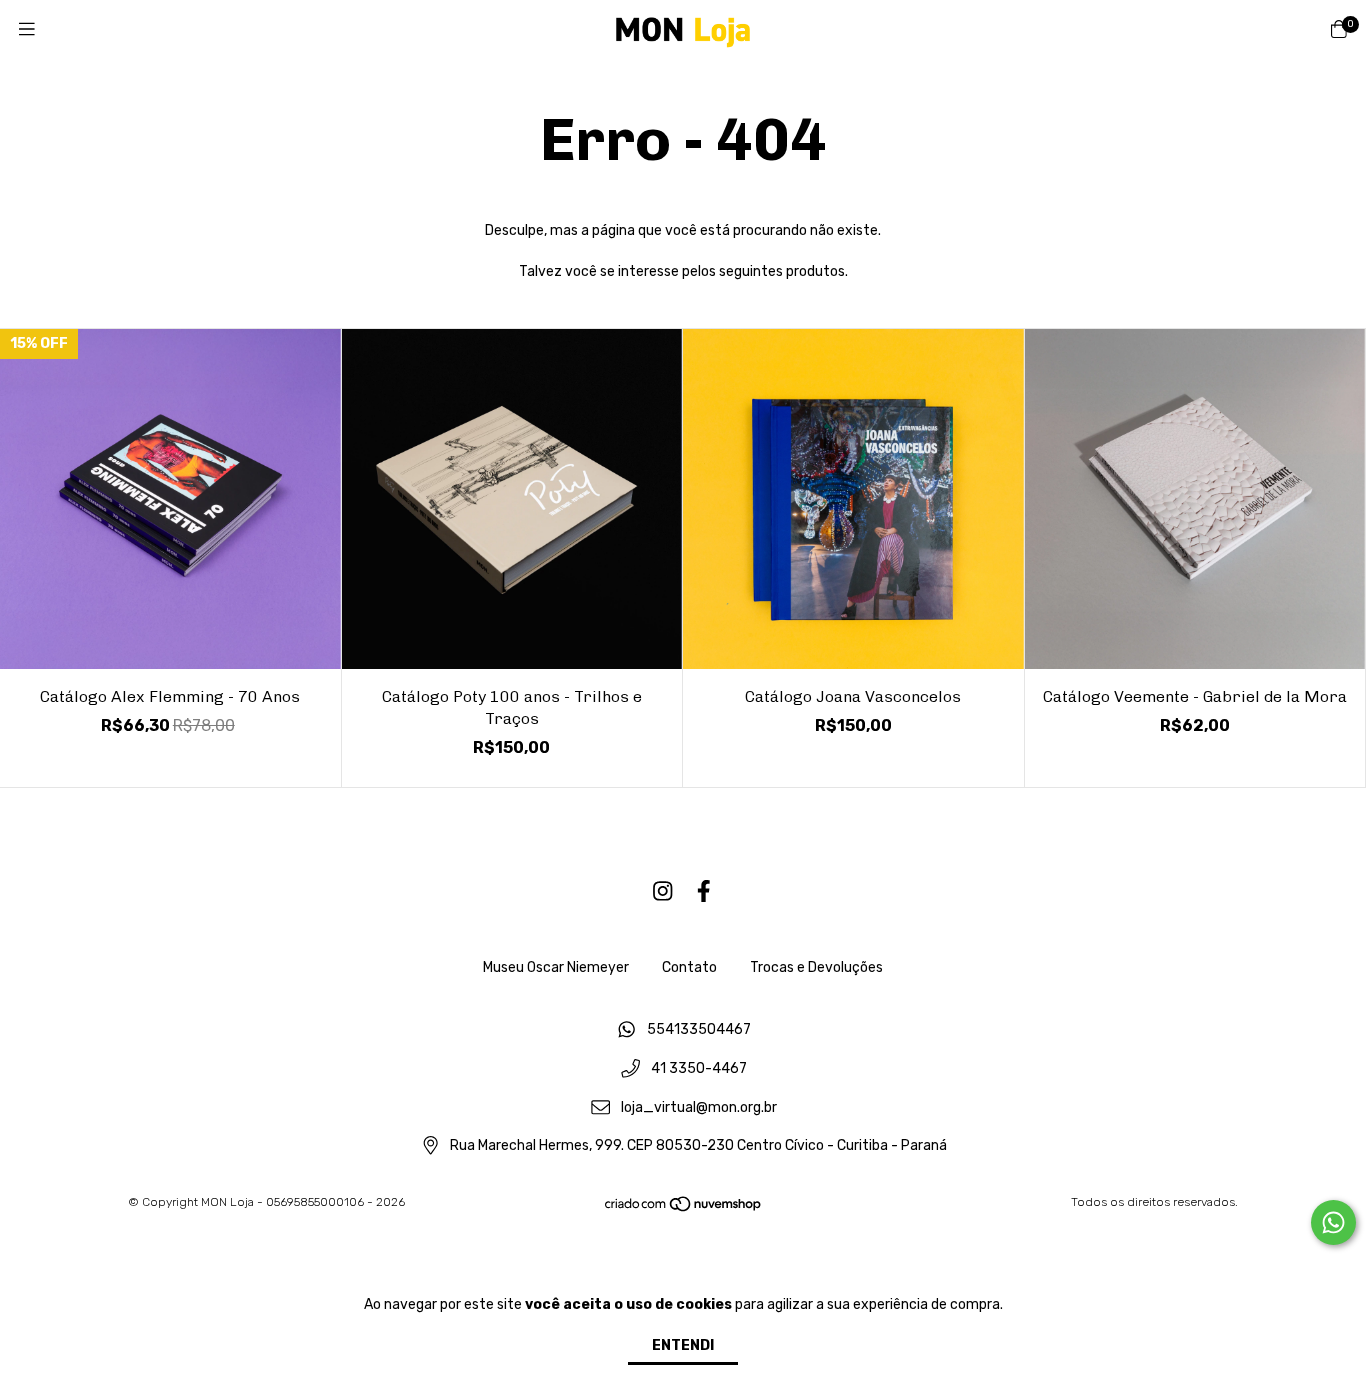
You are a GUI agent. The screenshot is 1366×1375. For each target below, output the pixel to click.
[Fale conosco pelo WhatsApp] (1333, 1222)
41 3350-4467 (699, 1069)
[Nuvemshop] (684, 1209)
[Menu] (27, 30)
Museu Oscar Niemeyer (556, 967)
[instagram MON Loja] (663, 891)
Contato (689, 967)
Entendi (683, 1345)
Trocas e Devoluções (816, 967)
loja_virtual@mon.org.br (699, 1107)
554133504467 (699, 1030)
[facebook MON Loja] (704, 891)
